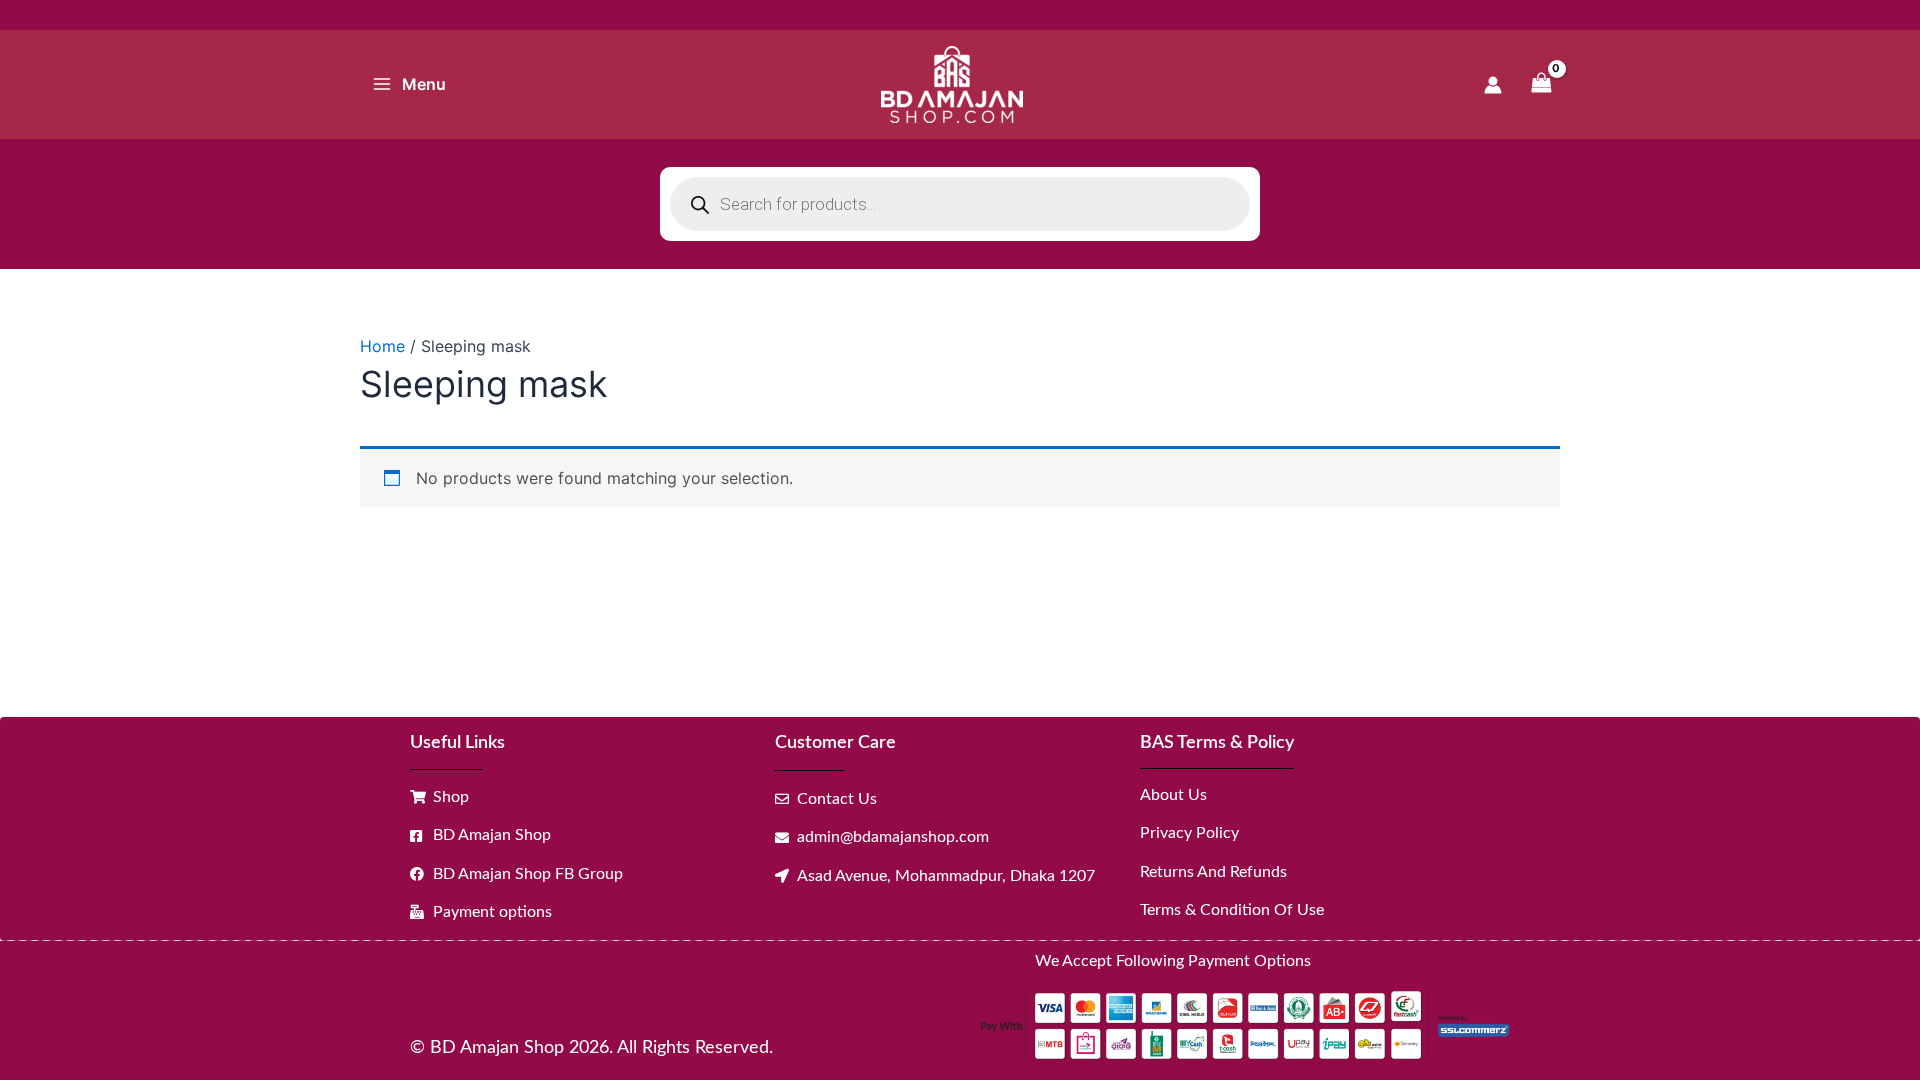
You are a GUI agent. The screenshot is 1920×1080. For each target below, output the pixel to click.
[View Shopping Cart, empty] (1541, 84)
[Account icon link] (1493, 85)
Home (382, 346)
